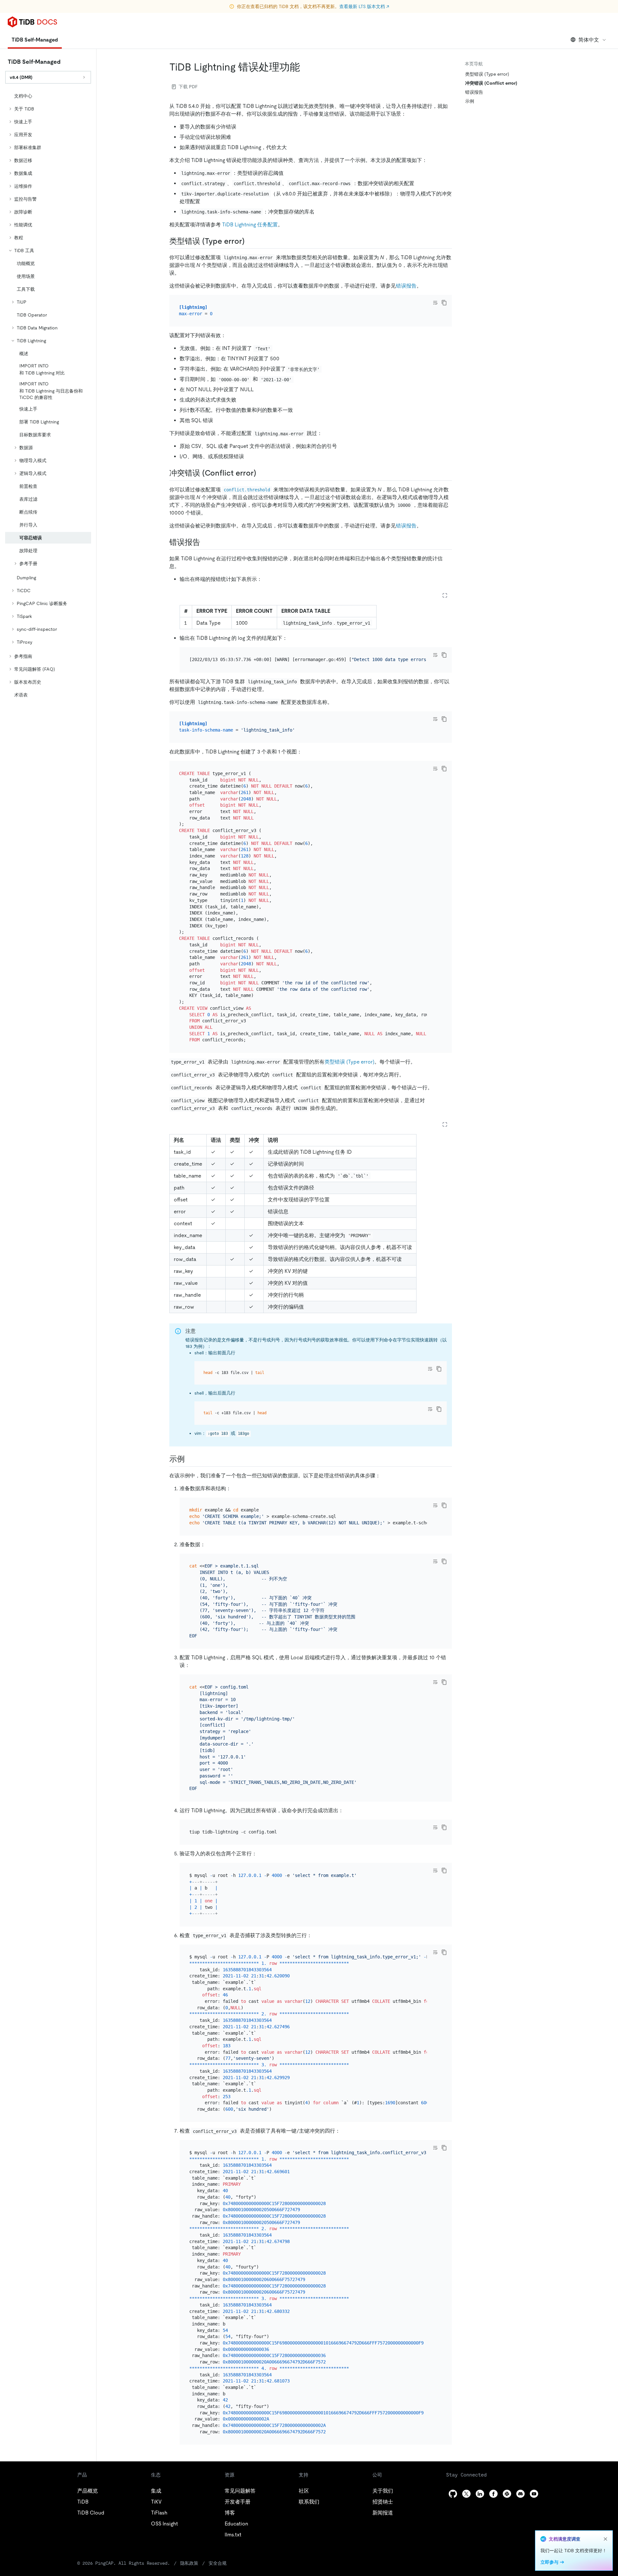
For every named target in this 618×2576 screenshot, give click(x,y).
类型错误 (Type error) (349, 1062)
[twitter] (466, 2494)
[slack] (507, 2494)
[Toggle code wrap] (435, 303)
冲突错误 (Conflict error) (491, 83)
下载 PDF (188, 87)
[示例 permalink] (190, 1459)
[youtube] (534, 2494)
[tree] (48, 395)
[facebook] (493, 2494)
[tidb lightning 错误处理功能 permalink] (305, 67)
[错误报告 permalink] (205, 542)
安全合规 (218, 2563)
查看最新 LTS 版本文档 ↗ (364, 6)
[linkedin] (480, 2494)
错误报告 (406, 286)
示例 (470, 101)
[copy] (444, 303)
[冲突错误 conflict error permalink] (261, 473)
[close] (605, 2539)
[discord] (520, 2494)
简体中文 (589, 40)
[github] (453, 2494)
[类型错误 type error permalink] (250, 241)
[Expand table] (445, 595)
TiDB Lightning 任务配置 (250, 225)
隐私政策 (189, 2563)
